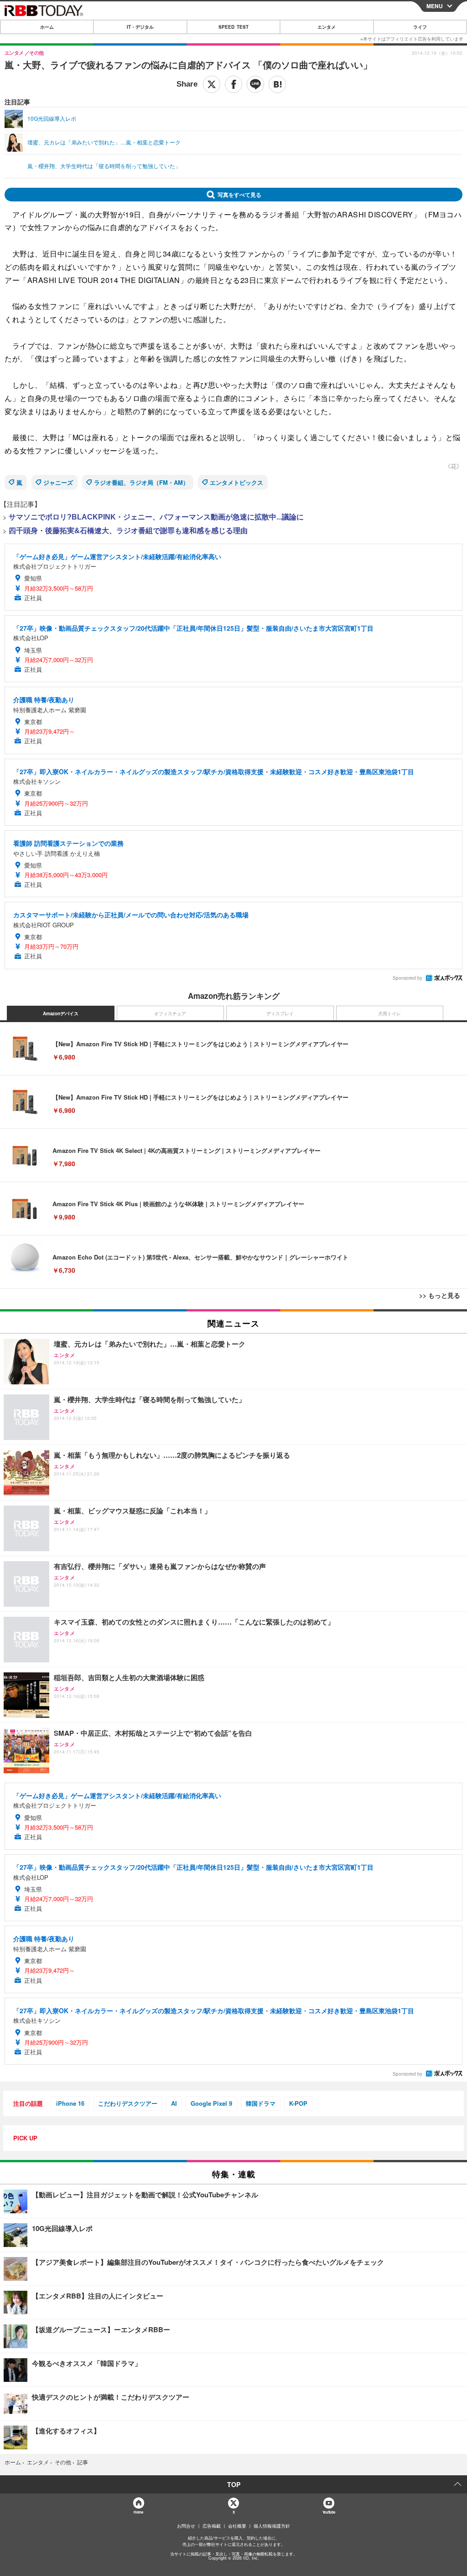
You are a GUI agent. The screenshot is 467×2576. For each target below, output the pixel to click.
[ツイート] (212, 84)
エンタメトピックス (236, 482)
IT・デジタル (140, 27)
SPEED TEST (233, 27)
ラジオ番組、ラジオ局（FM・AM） (141, 482)
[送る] (255, 84)
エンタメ (327, 27)
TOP (234, 2484)
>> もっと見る (440, 1295)
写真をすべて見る (239, 195)
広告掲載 (212, 2526)
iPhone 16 (70, 2103)
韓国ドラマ (261, 2103)
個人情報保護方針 (272, 2526)
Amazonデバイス (61, 1013)
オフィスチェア (170, 1013)
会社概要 (237, 2526)
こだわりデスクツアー (128, 2103)
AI (174, 2103)
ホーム (47, 27)
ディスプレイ (280, 1013)
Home (138, 2512)
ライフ (420, 27)
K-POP (298, 2103)
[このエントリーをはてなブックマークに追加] (277, 84)
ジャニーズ (58, 482)
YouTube (329, 2512)
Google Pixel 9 (211, 2103)
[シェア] (233, 84)
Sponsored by (407, 978)
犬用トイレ (389, 1013)
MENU (435, 6)
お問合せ (186, 2526)
